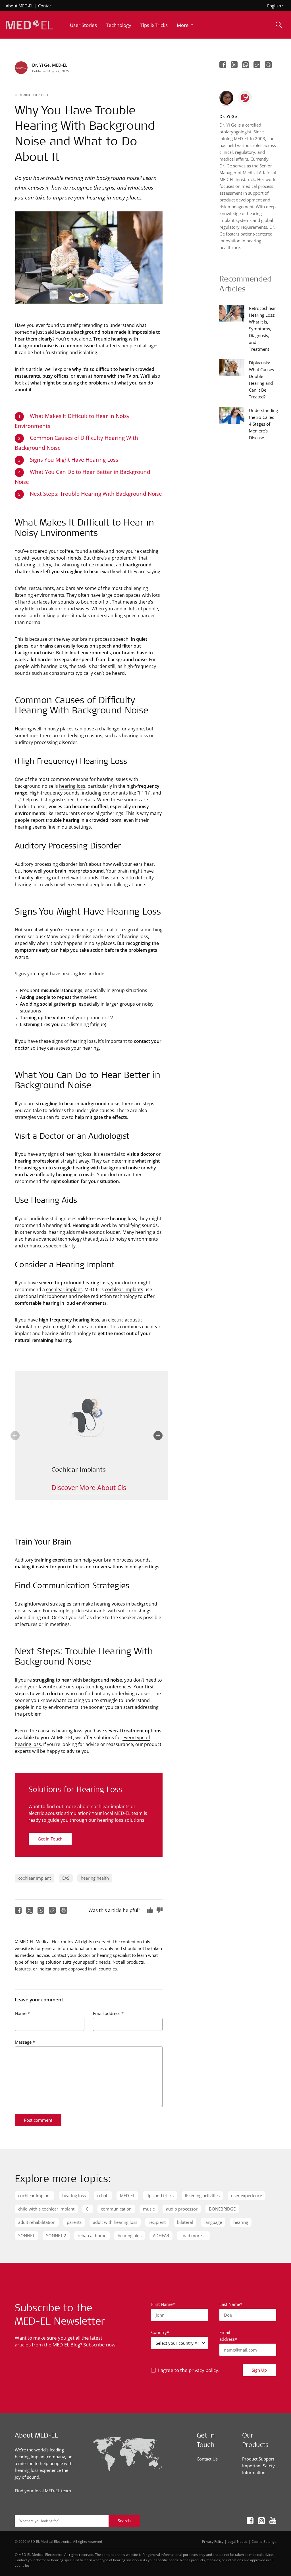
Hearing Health (32, 95)
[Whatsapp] (41, 1910)
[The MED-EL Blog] (29, 25)
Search (124, 2521)
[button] (185, 25)
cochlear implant (64, 1289)
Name (22, 2013)
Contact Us (207, 2459)
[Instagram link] (261, 2521)
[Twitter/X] (30, 1910)
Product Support (258, 2459)
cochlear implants (124, 1289)
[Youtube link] (273, 2521)
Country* (160, 2332)
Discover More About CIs (89, 1487)
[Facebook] (18, 1910)
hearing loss (72, 786)
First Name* (163, 2304)
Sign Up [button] (259, 2370)
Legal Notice (237, 2541)
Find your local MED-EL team (43, 2491)
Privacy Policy (213, 2541)
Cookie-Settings (264, 2541)
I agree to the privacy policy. (189, 2370)
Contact (45, 6)
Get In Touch (50, 1839)
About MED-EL (20, 6)
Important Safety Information (258, 2469)
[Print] (64, 1910)
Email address (108, 2013)
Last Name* (231, 2304)
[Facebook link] (250, 2521)
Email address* (228, 2336)
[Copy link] (52, 1910)
